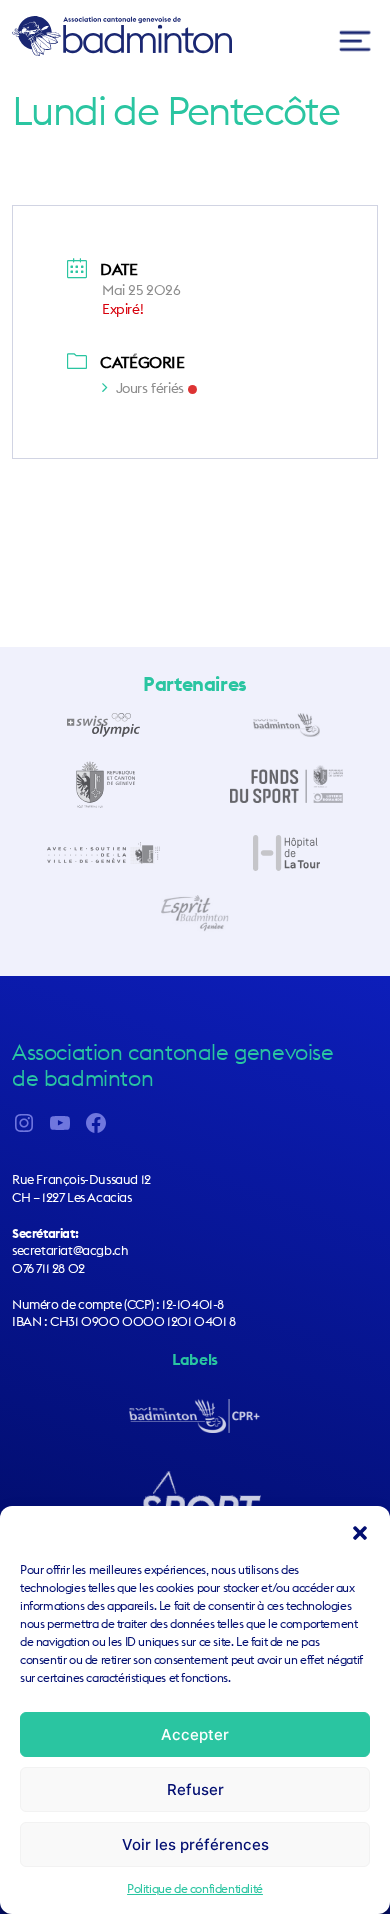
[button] (360, 1531)
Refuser (195, 1789)
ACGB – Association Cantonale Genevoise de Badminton (122, 36)
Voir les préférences (195, 1844)
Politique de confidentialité (195, 1888)
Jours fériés (150, 388)
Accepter (195, 1734)
